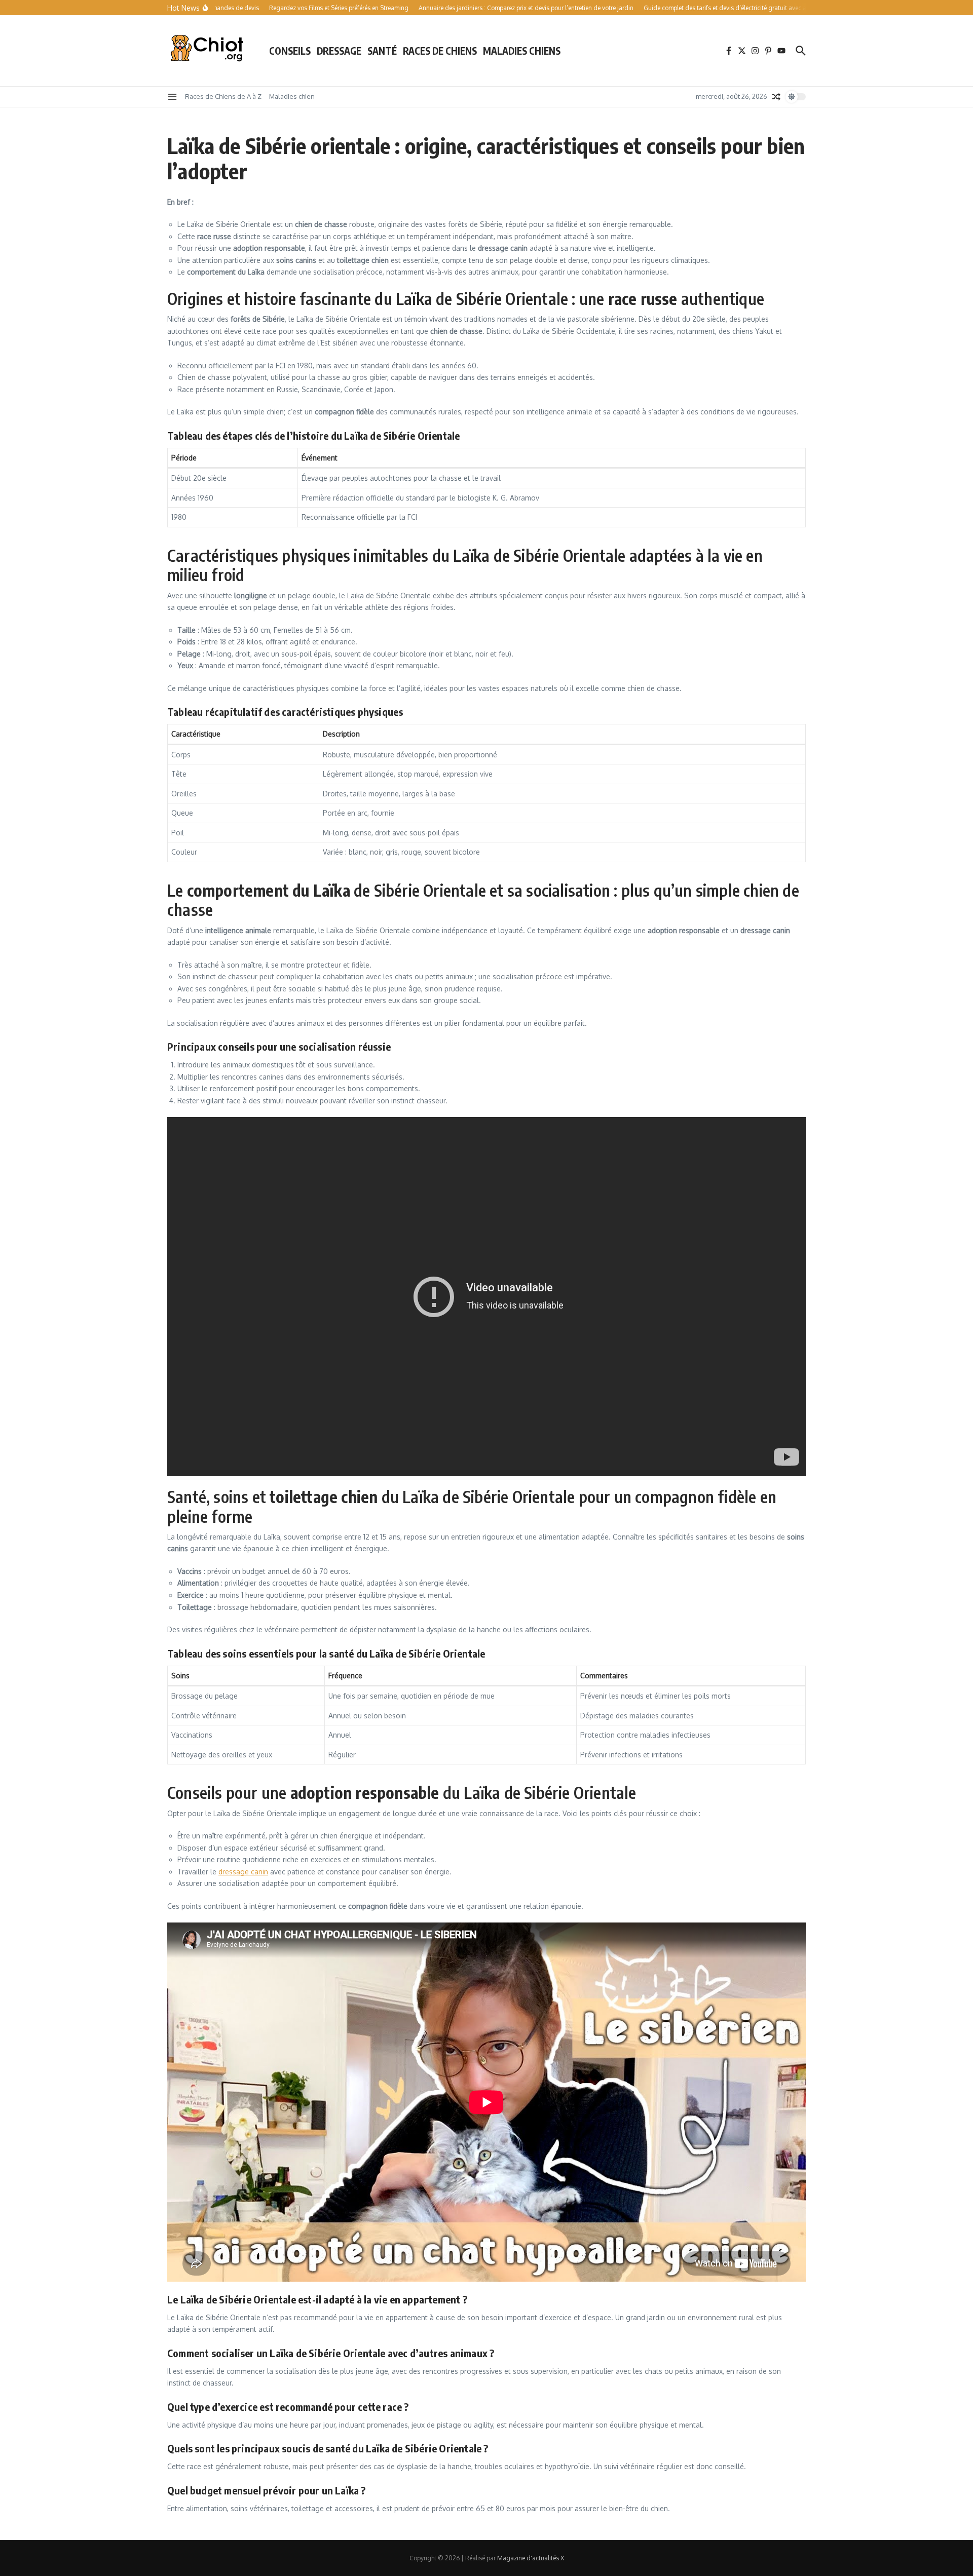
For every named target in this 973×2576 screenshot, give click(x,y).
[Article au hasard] (776, 97)
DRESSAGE (339, 51)
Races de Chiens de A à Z (223, 96)
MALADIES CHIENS (522, 51)
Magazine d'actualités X (531, 2558)
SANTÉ (382, 51)
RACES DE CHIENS (440, 51)
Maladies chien (292, 96)
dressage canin (243, 1872)
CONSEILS (290, 51)
